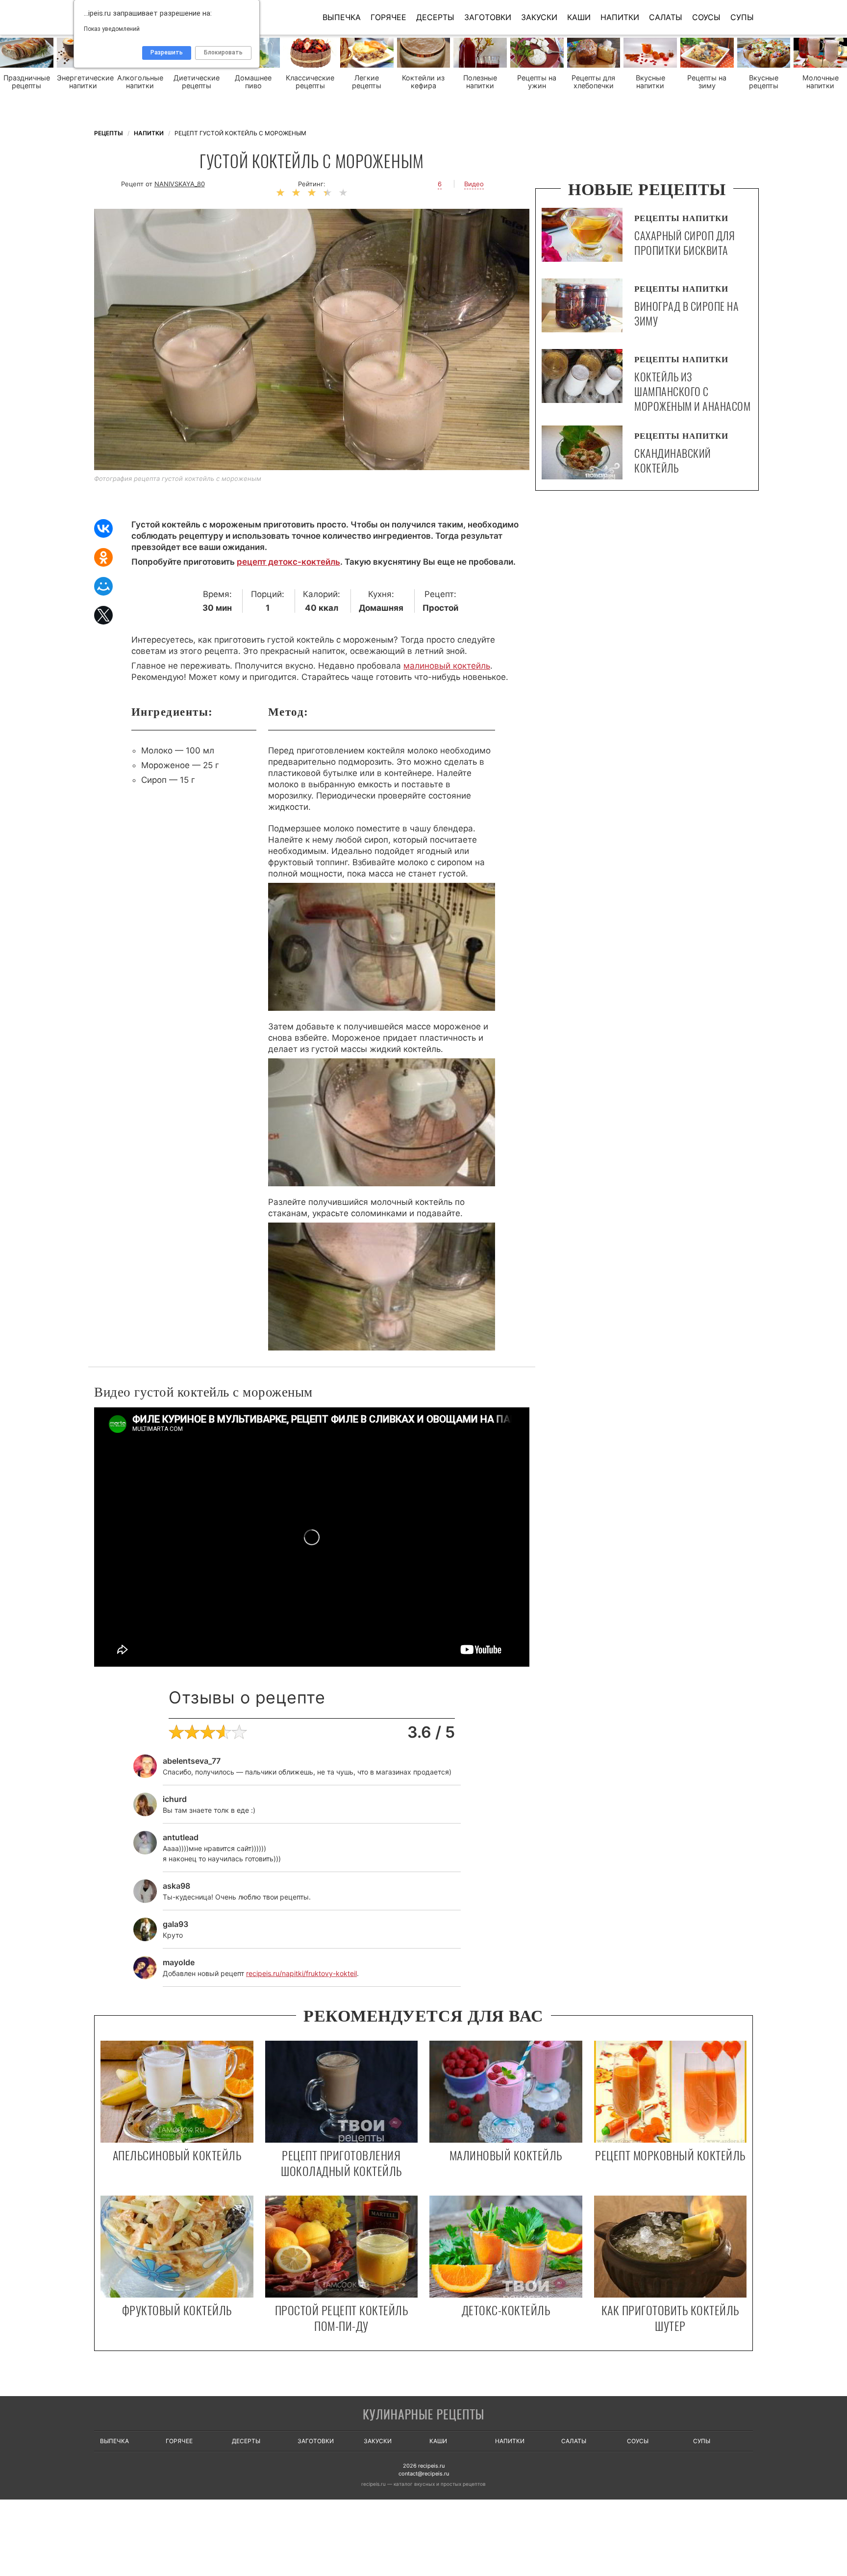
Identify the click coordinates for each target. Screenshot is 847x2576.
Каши (579, 17)
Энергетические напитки (84, 82)
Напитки (620, 17)
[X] (103, 615)
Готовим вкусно (423, 2415)
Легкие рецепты (367, 82)
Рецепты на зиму (707, 82)
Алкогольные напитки (140, 82)
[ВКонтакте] (103, 528)
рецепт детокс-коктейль (288, 562)
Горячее (388, 17)
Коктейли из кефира (423, 82)
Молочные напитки (821, 82)
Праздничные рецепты (27, 82)
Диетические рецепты (197, 82)
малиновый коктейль (447, 666)
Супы (742, 17)
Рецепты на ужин (537, 82)
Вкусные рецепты (764, 82)
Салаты (666, 17)
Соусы (706, 17)
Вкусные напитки (650, 82)
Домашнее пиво (253, 82)
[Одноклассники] (103, 557)
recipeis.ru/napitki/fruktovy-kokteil (301, 1973)
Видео (474, 184)
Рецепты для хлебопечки (593, 82)
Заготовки (488, 17)
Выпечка (342, 17)
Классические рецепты (310, 82)
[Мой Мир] (103, 586)
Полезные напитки (480, 82)
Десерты (435, 17)
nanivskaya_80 (180, 184)
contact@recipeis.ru (424, 2474)
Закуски (539, 17)
